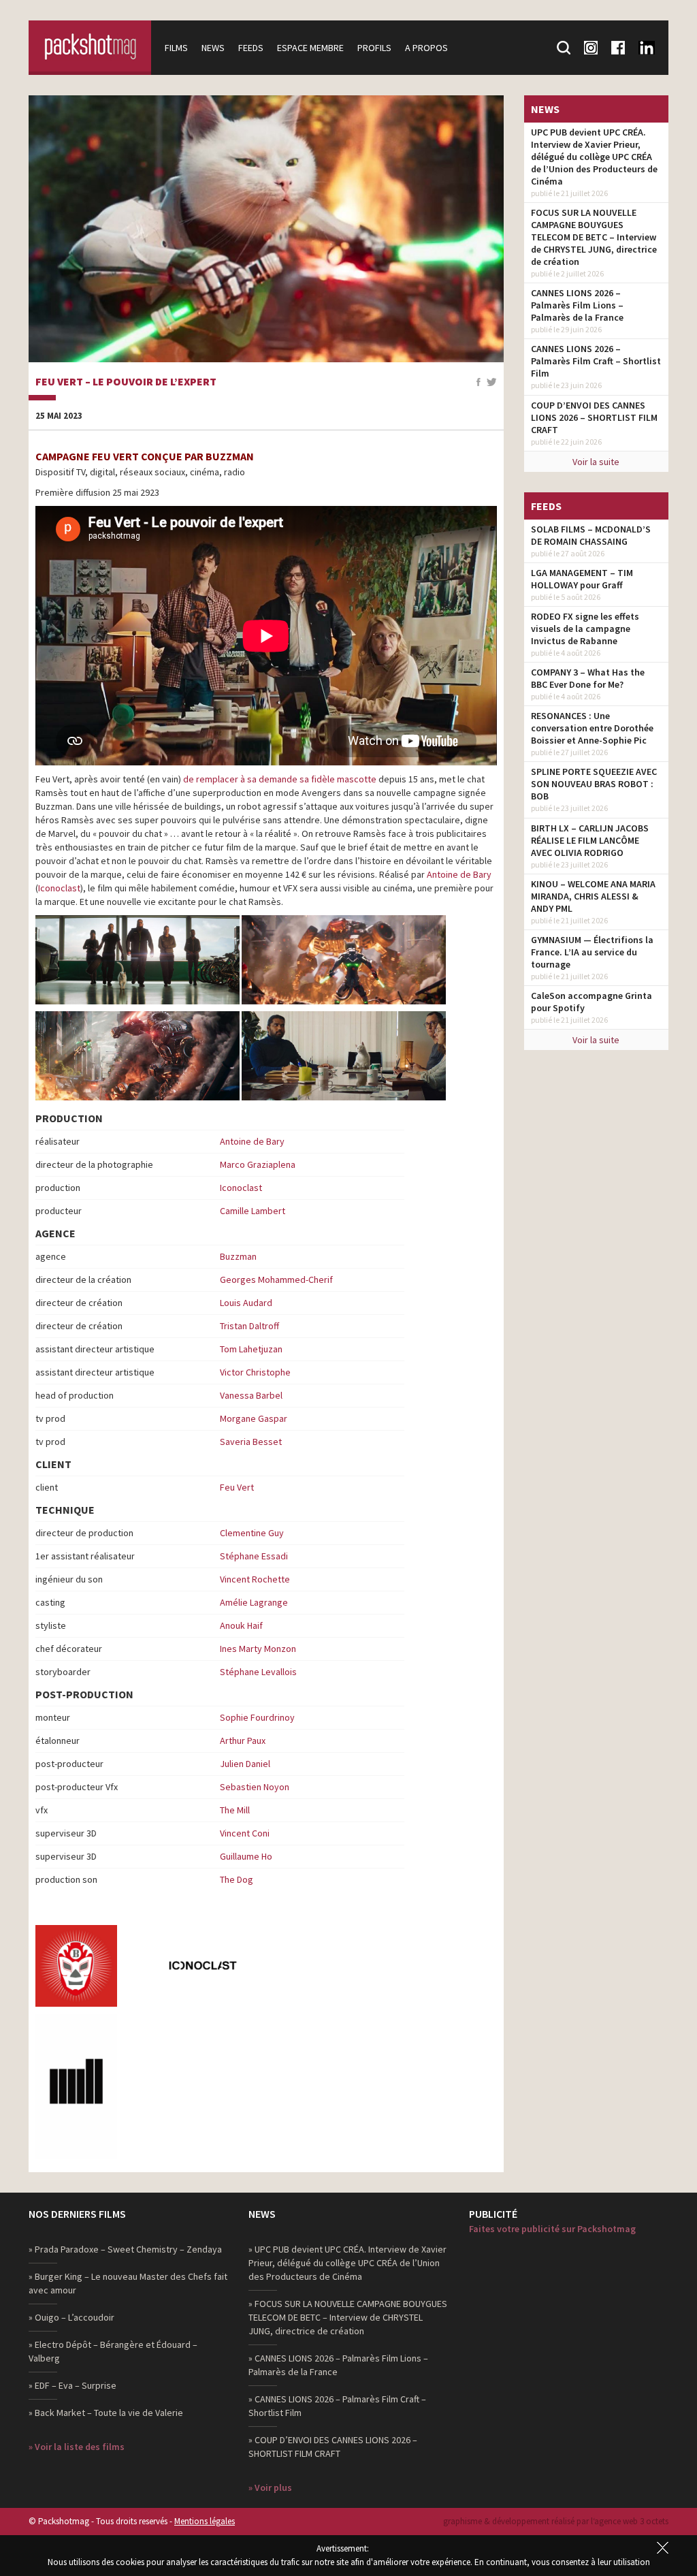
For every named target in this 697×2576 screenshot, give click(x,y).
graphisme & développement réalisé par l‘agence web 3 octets (556, 2521)
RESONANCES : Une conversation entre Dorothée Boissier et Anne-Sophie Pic (592, 728)
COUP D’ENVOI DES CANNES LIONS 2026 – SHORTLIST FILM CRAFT (594, 417)
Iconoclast (59, 888)
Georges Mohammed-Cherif (276, 1279)
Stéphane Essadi (254, 1556)
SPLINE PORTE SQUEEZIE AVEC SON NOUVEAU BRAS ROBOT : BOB (594, 784)
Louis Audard (246, 1303)
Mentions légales (205, 2521)
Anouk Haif (241, 1625)
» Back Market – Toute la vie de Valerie (106, 2413)
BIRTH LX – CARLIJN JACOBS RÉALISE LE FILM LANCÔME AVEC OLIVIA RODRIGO (590, 840)
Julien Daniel (245, 1764)
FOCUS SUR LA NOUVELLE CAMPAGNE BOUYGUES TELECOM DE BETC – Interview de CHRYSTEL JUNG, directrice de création (594, 237)
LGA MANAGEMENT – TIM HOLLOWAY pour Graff (582, 579)
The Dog (237, 1879)
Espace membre (310, 48)
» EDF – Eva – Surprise (72, 2385)
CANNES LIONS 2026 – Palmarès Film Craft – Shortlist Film (596, 361)
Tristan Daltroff (249, 1326)
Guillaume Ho (246, 1856)
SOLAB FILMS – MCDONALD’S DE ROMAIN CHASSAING (591, 535)
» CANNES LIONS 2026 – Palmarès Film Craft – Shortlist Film (337, 2406)
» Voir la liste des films (77, 2447)
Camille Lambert (253, 1211)
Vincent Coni (245, 1833)
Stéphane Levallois (258, 1672)
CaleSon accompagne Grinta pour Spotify (591, 1002)
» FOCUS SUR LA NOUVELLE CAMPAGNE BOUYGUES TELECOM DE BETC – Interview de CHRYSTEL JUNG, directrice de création (348, 2317)
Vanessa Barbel (251, 1395)
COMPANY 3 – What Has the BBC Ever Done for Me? (588, 678)
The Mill (235, 1810)
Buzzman (238, 1256)
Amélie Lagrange (254, 1602)
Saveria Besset (251, 1442)
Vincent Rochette (255, 1579)
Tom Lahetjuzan (251, 1349)
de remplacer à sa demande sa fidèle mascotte (280, 779)
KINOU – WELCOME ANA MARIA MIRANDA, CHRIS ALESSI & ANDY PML (593, 896)
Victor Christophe (255, 1372)
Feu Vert (237, 1487)
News (213, 48)
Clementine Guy (252, 1533)
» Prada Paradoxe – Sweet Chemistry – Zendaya (125, 2249)
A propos (426, 48)
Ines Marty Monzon (258, 1649)
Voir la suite (596, 462)
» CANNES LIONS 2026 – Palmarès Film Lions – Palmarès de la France (338, 2365)
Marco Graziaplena (258, 1164)
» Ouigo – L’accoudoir (71, 2317)
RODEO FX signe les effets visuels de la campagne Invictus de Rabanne (585, 629)
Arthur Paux (243, 1740)
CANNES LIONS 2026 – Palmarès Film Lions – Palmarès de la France (577, 305)
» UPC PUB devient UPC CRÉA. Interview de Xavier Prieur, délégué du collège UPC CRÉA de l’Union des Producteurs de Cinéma (347, 2263)
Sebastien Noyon (255, 1787)
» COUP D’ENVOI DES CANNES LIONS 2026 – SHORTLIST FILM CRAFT (333, 2447)
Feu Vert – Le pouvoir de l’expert (126, 382)
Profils (374, 48)
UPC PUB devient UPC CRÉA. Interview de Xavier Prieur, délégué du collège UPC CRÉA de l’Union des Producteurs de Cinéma (594, 157)
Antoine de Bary (459, 874)
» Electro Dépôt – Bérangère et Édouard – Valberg (113, 2351)
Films (176, 48)
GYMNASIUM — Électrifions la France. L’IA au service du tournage (592, 952)
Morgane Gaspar (254, 1418)
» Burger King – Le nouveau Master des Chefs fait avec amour (128, 2283)
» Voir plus (270, 2487)
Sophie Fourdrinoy (257, 1717)
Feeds (251, 48)
